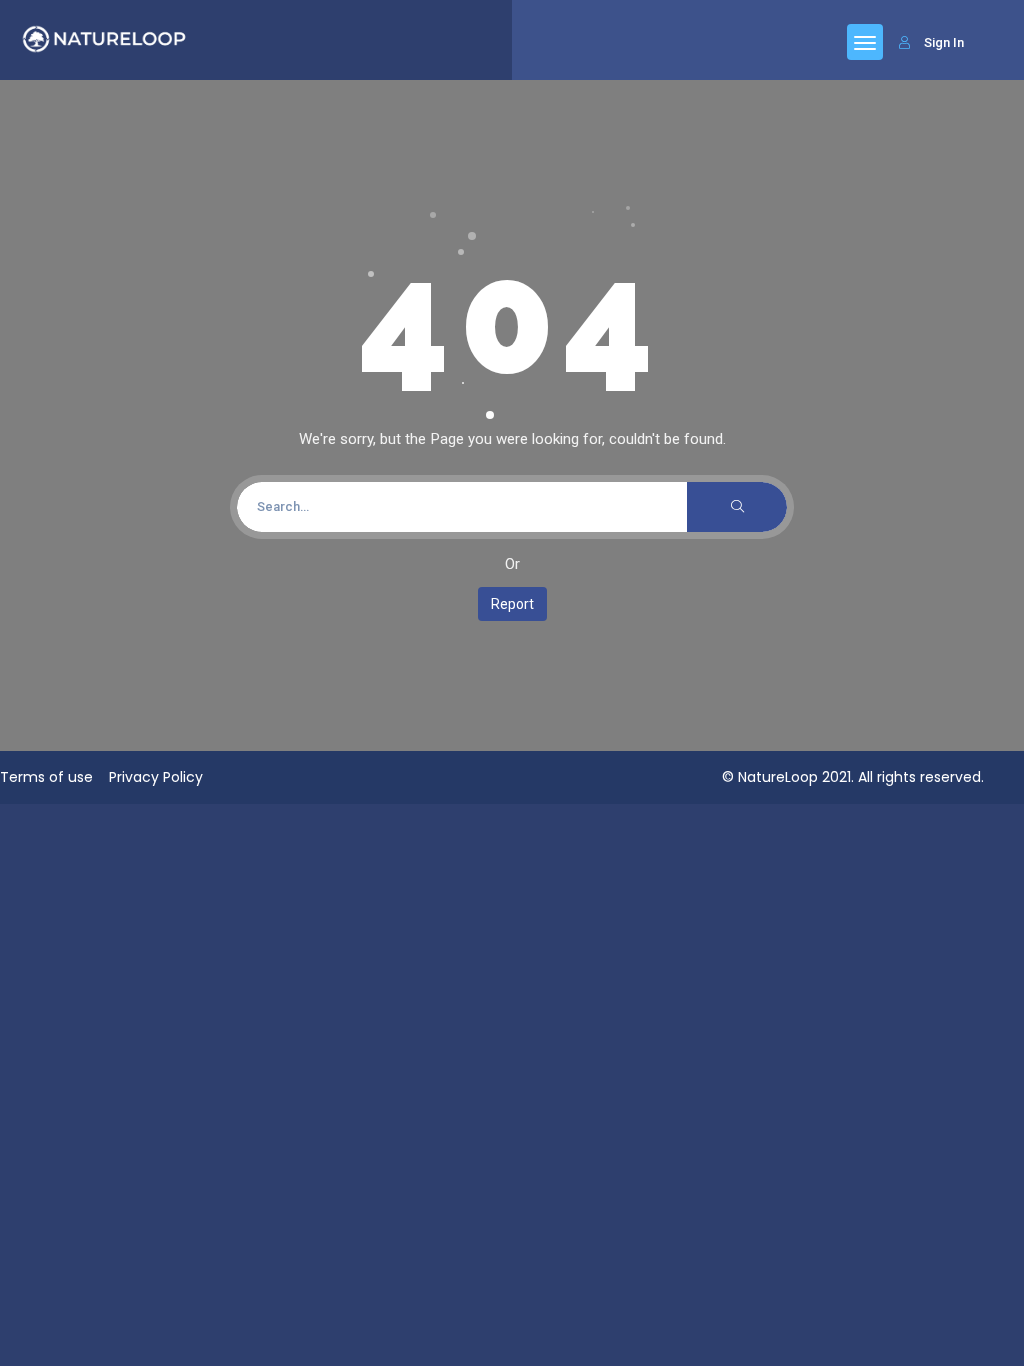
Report (512, 604)
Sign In (944, 42)
